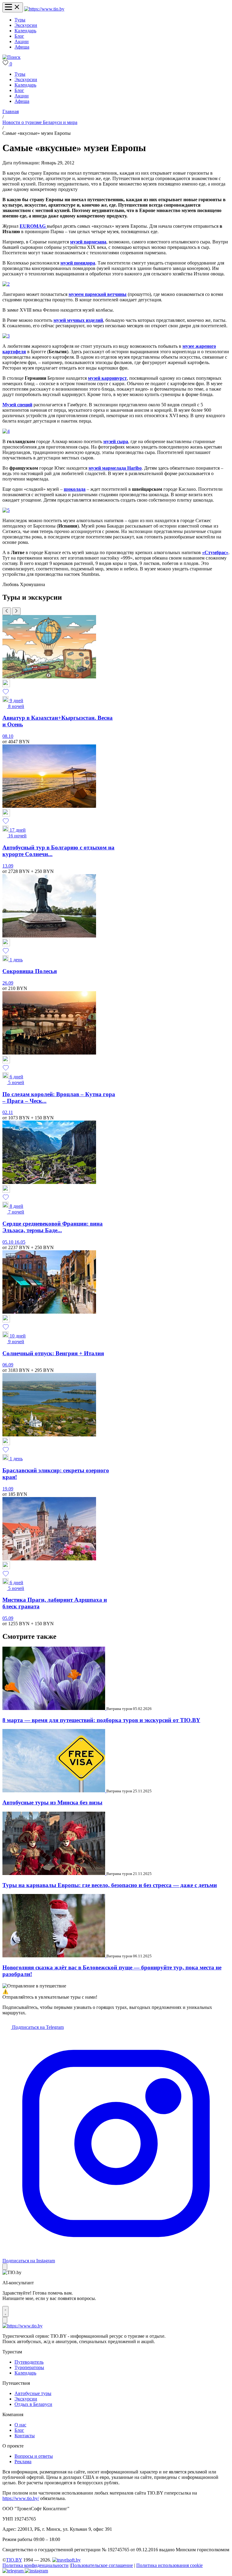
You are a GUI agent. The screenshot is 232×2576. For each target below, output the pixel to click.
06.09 (8, 1365)
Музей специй (17, 405)
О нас (20, 2425)
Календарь (25, 31)
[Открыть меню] (13, 7)
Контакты (25, 2436)
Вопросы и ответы (34, 2456)
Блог (19, 36)
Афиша (22, 47)
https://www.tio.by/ (21, 2498)
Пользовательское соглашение (102, 2565)
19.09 (8, 1489)
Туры (20, 20)
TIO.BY (14, 2560)
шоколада (75, 489)
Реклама (23, 2462)
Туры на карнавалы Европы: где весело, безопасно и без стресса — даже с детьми (110, 1885)
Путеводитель (29, 2362)
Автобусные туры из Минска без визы (52, 1802)
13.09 (8, 866)
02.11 (8, 1112)
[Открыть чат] (5, 2311)
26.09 (8, 983)
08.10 (8, 736)
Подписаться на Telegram (37, 2027)
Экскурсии (26, 25)
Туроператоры (29, 2367)
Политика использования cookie (169, 2565)
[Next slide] (16, 611)
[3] (6, 336)
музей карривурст (107, 378)
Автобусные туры (33, 2393)
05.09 (8, 1618)
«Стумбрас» (215, 552)
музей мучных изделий (78, 320)
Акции (22, 41)
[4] (6, 431)
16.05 (20, 1242)
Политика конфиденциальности (35, 2565)
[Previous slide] (7, 611)
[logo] (44, 9)
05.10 (8, 1242)
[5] (6, 510)
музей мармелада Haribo (115, 468)
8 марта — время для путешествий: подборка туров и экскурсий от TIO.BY (101, 1720)
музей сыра (116, 441)
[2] (6, 284)
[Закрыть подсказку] (5, 2267)
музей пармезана (88, 242)
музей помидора (78, 263)
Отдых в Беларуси (33, 2404)
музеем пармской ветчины (98, 294)
